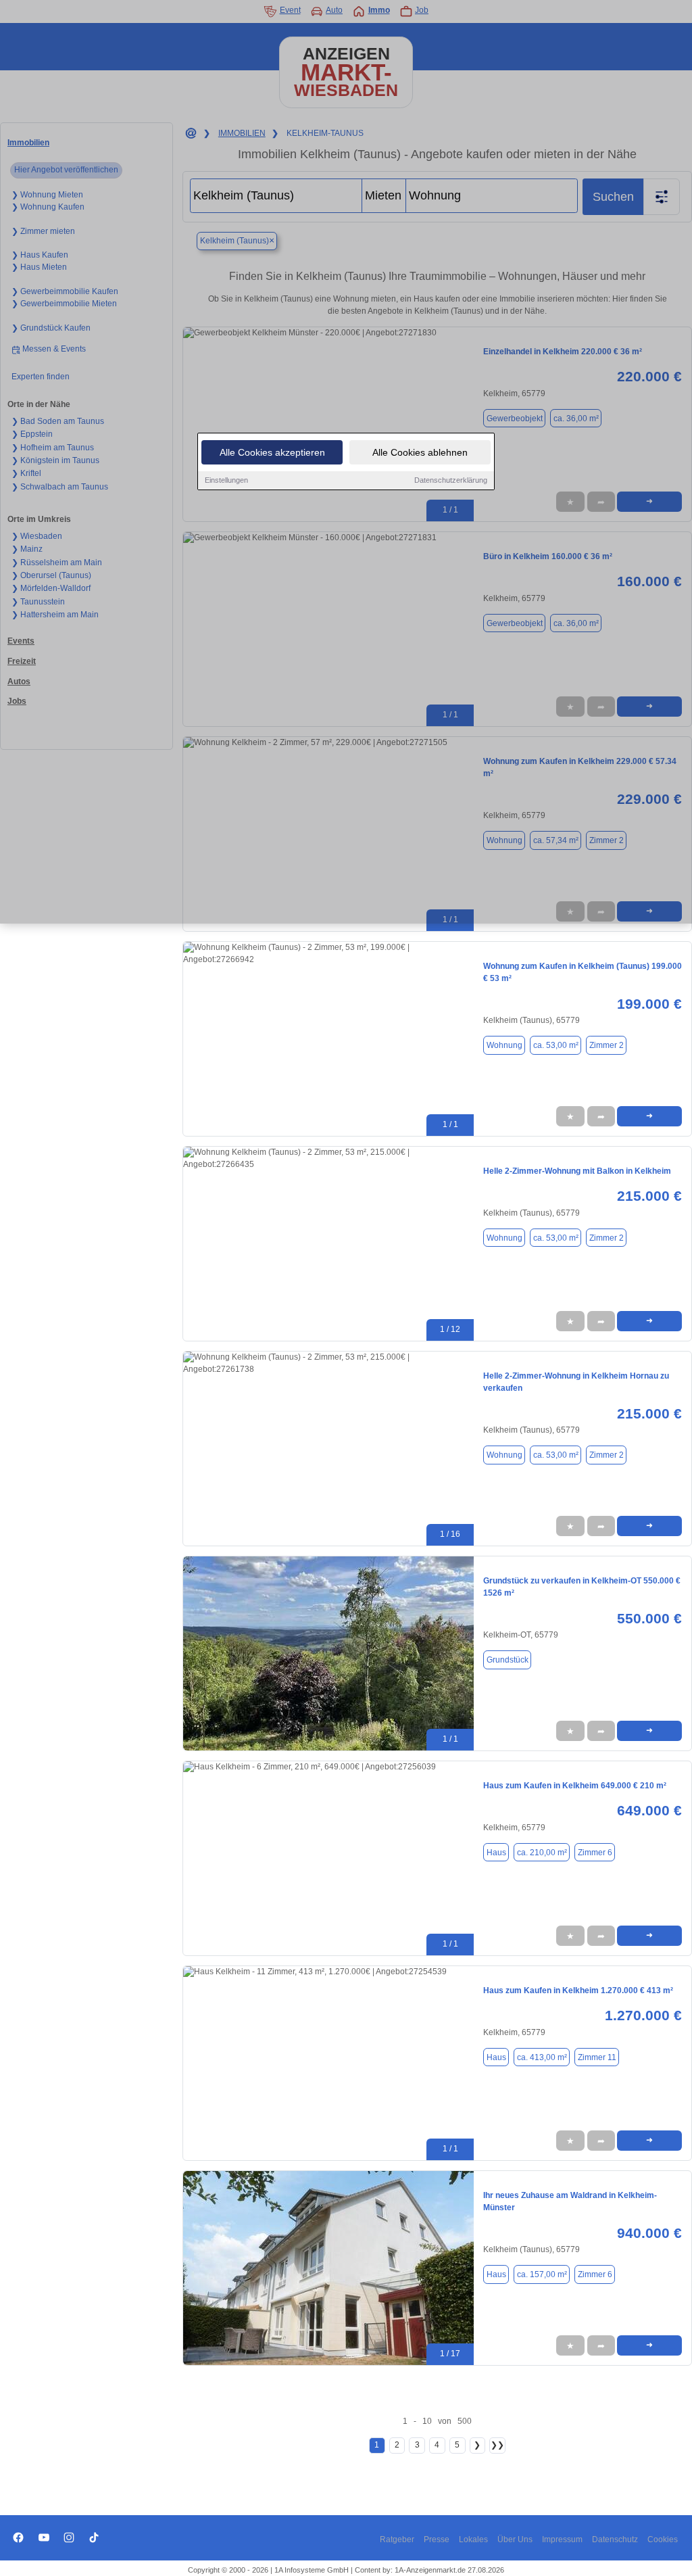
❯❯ (497, 2445)
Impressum (562, 2539)
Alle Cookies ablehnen (420, 452)
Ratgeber (397, 2539)
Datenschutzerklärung (451, 480)
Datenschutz (615, 2539)
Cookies (663, 2539)
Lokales (473, 2539)
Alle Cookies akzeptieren (272, 452)
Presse (437, 2539)
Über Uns (515, 2539)
